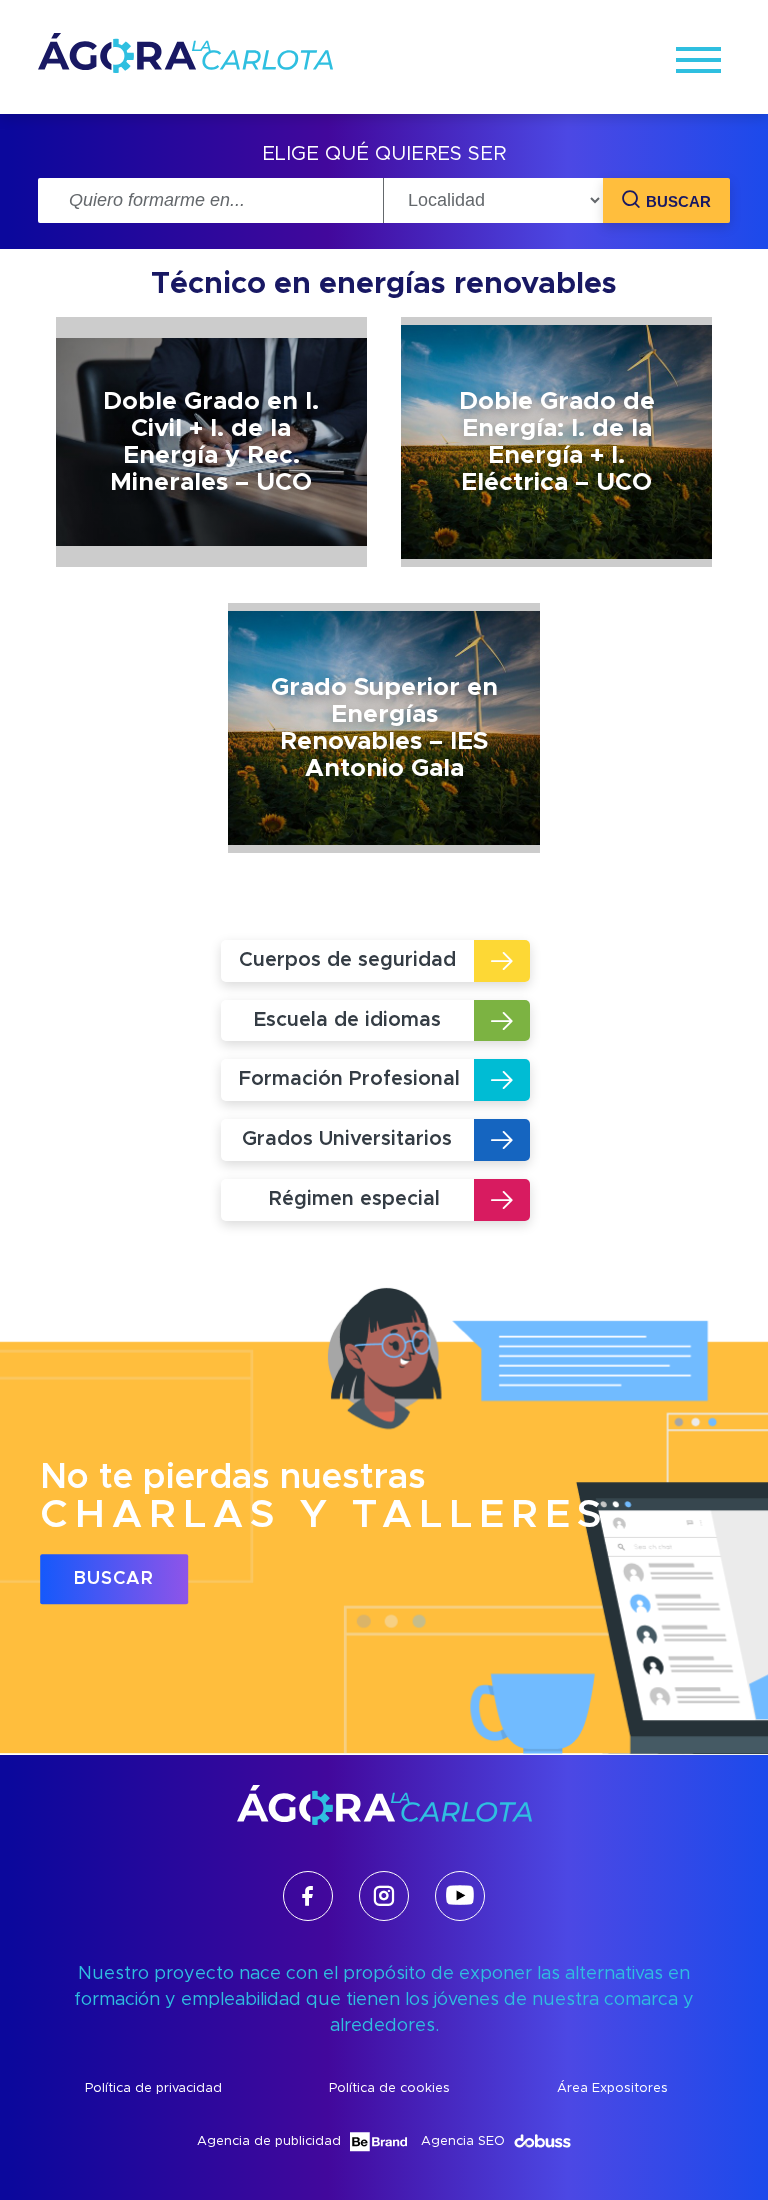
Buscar (114, 1579)
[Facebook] (308, 1896)
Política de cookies (389, 2088)
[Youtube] (460, 1896)
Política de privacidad (153, 2088)
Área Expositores (612, 2088)
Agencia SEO (463, 2141)
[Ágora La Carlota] (185, 68)
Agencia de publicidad (269, 2141)
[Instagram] (384, 1896)
